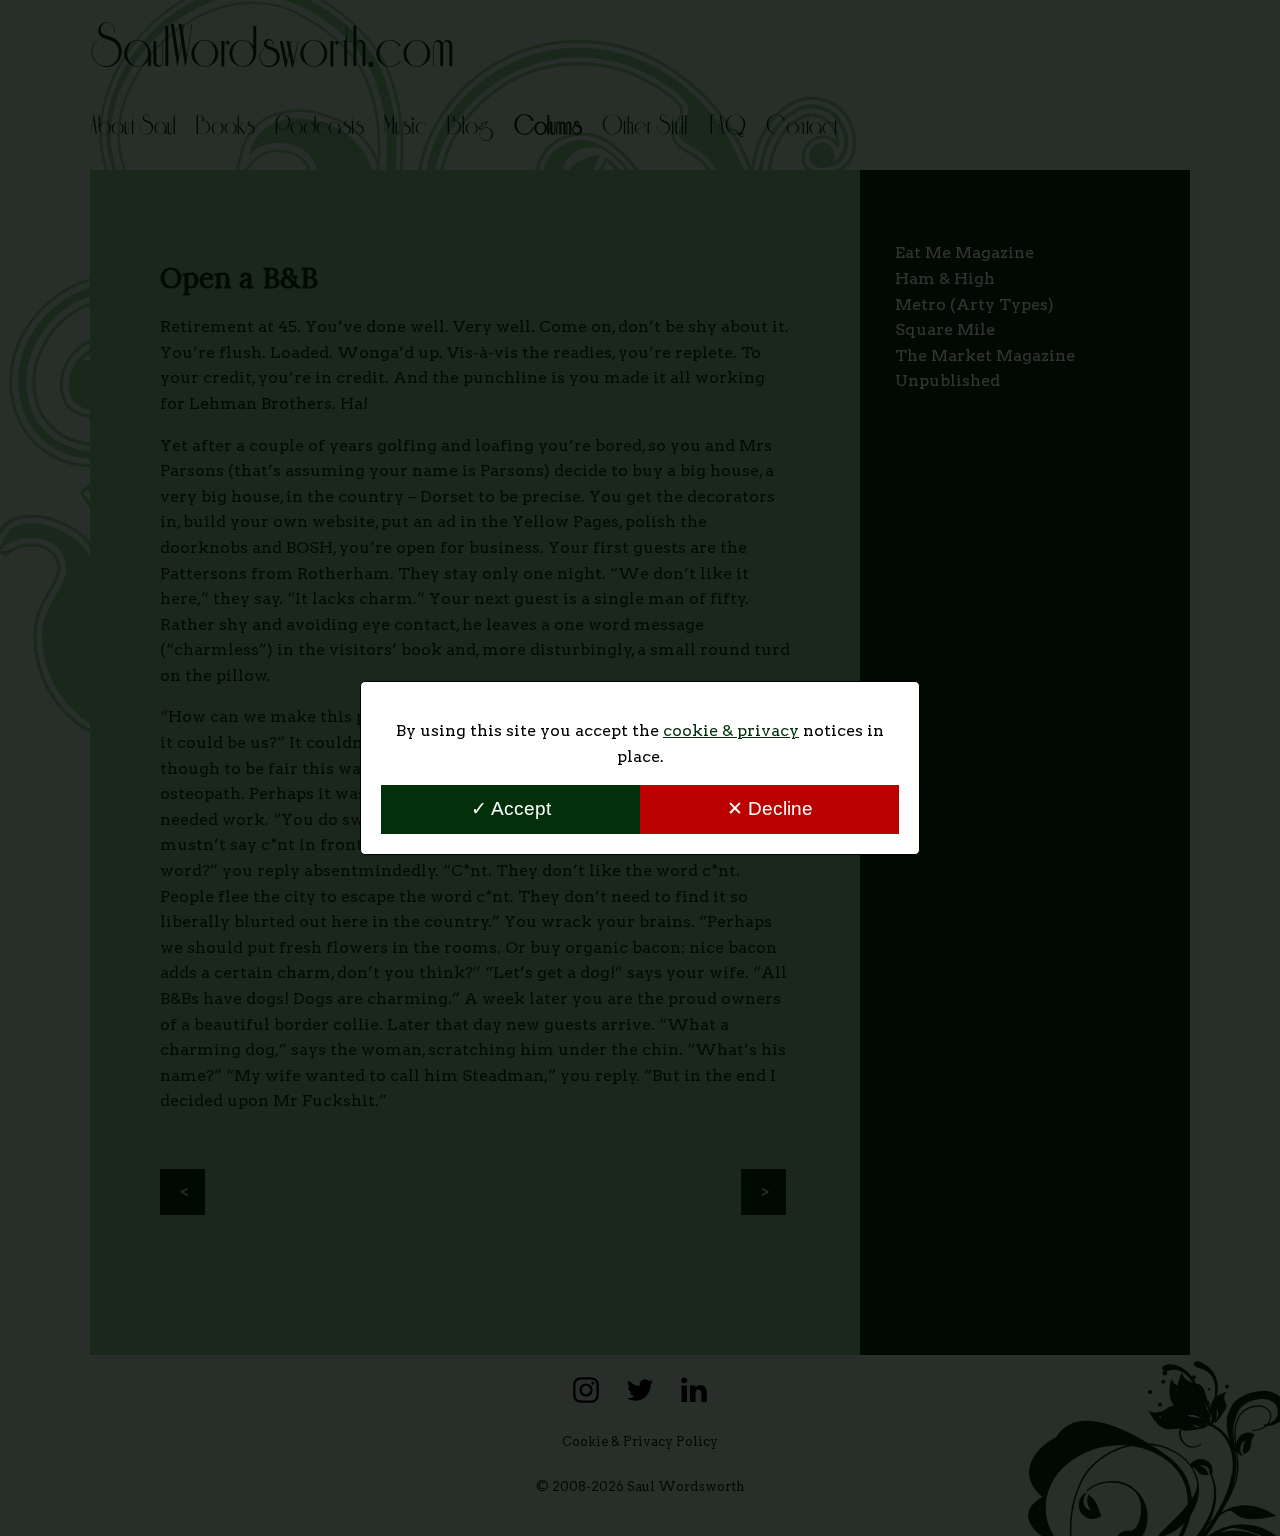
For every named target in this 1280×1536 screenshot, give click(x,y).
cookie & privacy (731, 730)
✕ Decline (770, 808)
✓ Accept (511, 808)
